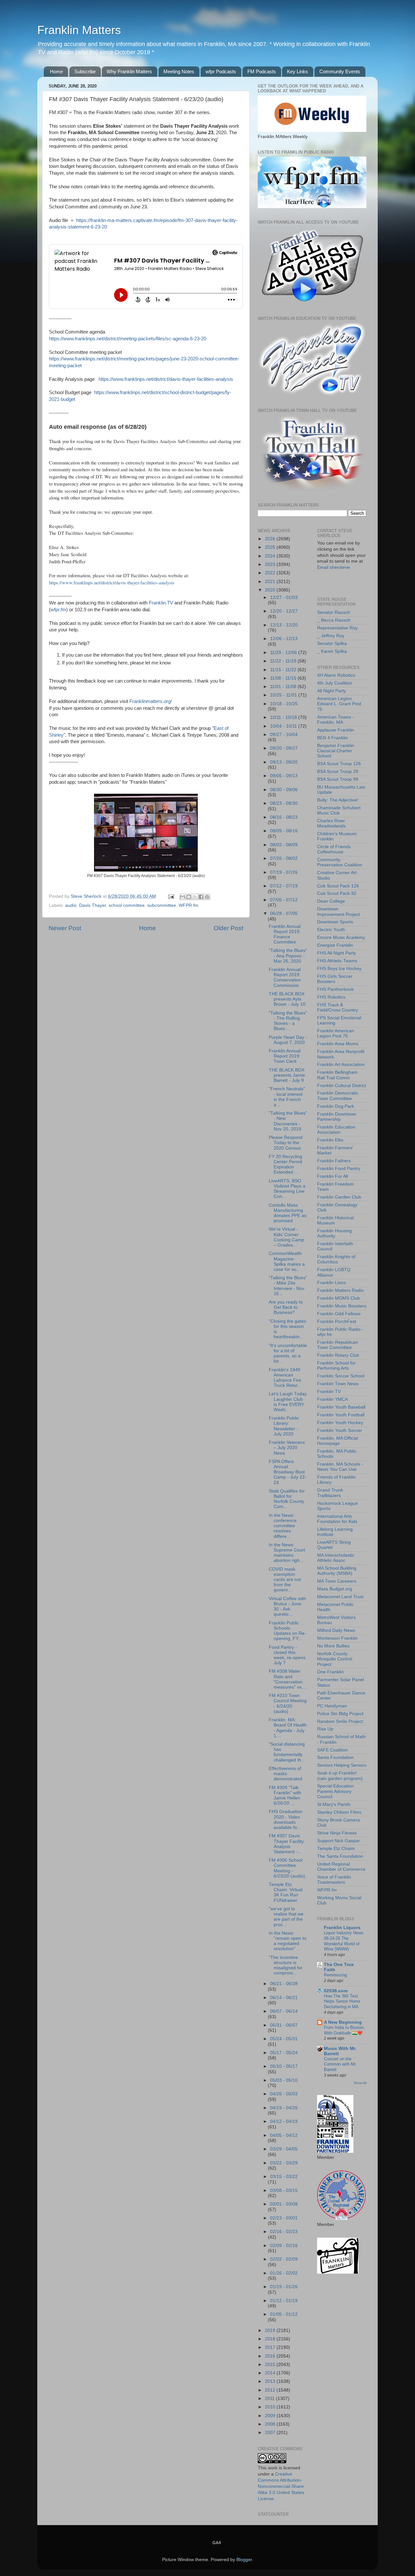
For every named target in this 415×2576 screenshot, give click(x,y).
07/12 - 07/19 (284, 886)
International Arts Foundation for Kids (337, 1519)
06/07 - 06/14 (284, 2011)
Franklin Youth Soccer (340, 1430)
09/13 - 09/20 (284, 762)
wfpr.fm (58, 610)
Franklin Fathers (334, 1161)
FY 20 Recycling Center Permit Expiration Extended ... (285, 1165)
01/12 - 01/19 (284, 2301)
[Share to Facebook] (201, 897)
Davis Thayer (93, 905)
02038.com (336, 1991)
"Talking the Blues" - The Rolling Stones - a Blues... (288, 1021)
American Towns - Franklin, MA (336, 720)
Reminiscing (335, 1975)
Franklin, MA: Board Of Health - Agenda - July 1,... (288, 1728)
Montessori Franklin (337, 1638)
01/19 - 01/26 (284, 2287)
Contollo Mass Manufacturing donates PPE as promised (288, 1213)
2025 (271, 547)
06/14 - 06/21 (284, 1998)
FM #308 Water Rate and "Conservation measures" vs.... (288, 1679)
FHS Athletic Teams (337, 961)
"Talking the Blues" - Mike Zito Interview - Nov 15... (288, 1286)
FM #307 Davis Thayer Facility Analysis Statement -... (286, 1844)
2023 (271, 564)
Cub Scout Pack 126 (338, 886)
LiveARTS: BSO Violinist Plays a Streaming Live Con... (287, 1189)
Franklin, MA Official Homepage (338, 1441)
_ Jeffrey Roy (331, 636)
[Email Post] (171, 896)
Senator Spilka (332, 644)
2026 (271, 539)
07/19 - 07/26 (284, 872)
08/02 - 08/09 (284, 845)
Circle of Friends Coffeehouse (334, 849)
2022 (271, 573)
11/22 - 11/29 (284, 661)
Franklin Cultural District (342, 1086)
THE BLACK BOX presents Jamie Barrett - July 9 (287, 1075)
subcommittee (162, 905)
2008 (271, 2424)
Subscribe (85, 71)
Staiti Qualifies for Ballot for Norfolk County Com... (287, 1499)
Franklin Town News (338, 1384)
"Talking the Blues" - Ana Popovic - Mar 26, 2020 (288, 956)
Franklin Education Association (336, 1130)
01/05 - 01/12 (284, 2314)
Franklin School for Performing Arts (336, 1366)
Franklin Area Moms (338, 1044)
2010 (271, 2407)
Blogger (244, 2560)
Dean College (331, 901)
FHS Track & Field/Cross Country (338, 1007)
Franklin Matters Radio (340, 1290)
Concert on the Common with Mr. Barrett (340, 2064)
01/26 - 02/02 (284, 2273)
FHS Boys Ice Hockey (339, 969)
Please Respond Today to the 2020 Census (286, 1143)
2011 (270, 2399)
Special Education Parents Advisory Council (335, 1791)
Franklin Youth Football (341, 1415)
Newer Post (65, 928)
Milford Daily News (336, 1630)
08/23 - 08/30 (284, 803)
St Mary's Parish (334, 1804)
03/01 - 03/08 (284, 2204)
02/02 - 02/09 (284, 2259)
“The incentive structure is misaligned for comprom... (286, 1965)
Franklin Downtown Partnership (337, 1117)
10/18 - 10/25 (284, 704)
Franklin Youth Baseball (341, 1407)
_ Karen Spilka (332, 651)
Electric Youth (331, 930)
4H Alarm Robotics (336, 675)
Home (56, 71)
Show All (360, 2083)
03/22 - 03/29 (284, 2163)
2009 (271, 2416)
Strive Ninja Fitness (337, 1833)
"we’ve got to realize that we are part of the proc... (286, 1917)
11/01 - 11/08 (284, 687)
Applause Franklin (336, 730)
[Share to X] (195, 897)
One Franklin (330, 1672)
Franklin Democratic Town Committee (338, 1096)
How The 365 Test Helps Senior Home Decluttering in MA (342, 2001)
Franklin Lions (332, 1283)
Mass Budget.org (335, 1589)
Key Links (297, 71)
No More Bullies (333, 1646)
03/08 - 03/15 (284, 2190)
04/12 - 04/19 (284, 2121)
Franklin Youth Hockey (340, 1423)
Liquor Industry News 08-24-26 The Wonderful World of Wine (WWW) (344, 1941)
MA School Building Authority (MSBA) (337, 1571)
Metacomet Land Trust (340, 1597)
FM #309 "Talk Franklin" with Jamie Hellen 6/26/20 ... (285, 1796)
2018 (271, 2339)
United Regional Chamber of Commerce (341, 1867)
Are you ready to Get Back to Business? (286, 1307)
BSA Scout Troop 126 (339, 764)
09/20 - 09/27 (284, 748)
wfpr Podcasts (221, 71)
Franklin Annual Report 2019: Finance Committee (285, 934)
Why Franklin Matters (129, 71)
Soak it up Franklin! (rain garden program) (340, 1776)
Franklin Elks (330, 1140)
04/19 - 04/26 (284, 2108)
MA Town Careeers (337, 1581)
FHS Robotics (331, 997)
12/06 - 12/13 (284, 639)
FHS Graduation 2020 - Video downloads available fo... (285, 1820)
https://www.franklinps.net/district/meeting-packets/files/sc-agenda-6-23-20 (128, 339)
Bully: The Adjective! (338, 800)
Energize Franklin (335, 945)
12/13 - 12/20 (284, 625)
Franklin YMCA (332, 1399)
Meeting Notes (179, 71)
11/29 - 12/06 (284, 653)
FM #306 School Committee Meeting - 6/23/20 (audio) (287, 1868)
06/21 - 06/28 (284, 1984)
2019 (271, 2330)
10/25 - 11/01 (284, 695)
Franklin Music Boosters (342, 1306)
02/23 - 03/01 (284, 2218)
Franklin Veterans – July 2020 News (287, 1448)
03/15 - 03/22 (284, 2177)
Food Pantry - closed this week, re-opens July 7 (287, 1655)
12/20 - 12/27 (284, 611)
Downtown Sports (335, 922)
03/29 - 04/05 (284, 2149)
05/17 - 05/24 (284, 2053)
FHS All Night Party (337, 953)
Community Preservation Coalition (340, 862)
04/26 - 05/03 (284, 2094)
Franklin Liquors (342, 1928)
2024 (271, 556)
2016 (271, 2356)
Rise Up (325, 1729)
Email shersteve (333, 567)
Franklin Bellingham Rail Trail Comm (337, 1075)
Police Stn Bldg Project (340, 1714)
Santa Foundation (335, 1757)
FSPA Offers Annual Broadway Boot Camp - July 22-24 (288, 1472)
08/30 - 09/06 (284, 790)
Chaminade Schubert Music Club (339, 810)
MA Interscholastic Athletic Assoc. (336, 1558)
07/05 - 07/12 (284, 900)
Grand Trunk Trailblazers (330, 1493)
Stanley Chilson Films (339, 1812)
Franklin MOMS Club (338, 1298)
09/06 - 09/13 (284, 776)
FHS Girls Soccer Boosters (335, 979)
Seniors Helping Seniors (342, 1765)
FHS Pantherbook (335, 989)
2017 (271, 2347)
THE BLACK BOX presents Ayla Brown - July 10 (287, 999)
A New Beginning (343, 2022)
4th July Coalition (335, 683)
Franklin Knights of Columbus (336, 1259)
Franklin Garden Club (339, 1197)
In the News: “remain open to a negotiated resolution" (288, 1941)
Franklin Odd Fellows (339, 1314)
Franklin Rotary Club (338, 1355)
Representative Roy (337, 628)
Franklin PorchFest (337, 1322)
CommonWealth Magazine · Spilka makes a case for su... (287, 1261)
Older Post (228, 928)
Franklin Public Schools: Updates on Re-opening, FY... (287, 1631)
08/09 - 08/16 (284, 831)
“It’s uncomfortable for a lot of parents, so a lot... (288, 1353)
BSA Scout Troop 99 (338, 779)
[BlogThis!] (189, 897)
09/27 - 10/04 (284, 735)
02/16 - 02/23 (284, 2232)
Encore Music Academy (341, 937)
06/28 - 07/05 (284, 913)
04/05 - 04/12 (284, 2135)
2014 (271, 2373)
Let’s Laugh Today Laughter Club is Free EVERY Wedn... (288, 1402)
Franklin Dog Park (336, 1106)
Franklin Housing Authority (334, 1233)
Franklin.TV (161, 603)
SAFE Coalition (332, 1750)
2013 (271, 2381)
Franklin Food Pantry (339, 1169)
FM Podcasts (262, 71)
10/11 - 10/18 (284, 717)
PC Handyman (332, 1706)
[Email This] (183, 897)
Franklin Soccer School (341, 1376)
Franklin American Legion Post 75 (336, 1033)
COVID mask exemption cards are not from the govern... (285, 1580)
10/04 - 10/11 (284, 726)
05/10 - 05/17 (284, 2066)
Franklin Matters (79, 30)
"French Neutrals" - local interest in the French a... (287, 1097)
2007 (271, 2433)
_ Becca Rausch (334, 620)
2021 (271, 582)
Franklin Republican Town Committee (338, 1345)
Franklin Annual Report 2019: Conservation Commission (285, 978)
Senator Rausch (334, 612)
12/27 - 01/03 (284, 597)
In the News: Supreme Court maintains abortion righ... (287, 1553)
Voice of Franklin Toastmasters (334, 1880)
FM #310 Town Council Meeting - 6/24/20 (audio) (288, 1704)
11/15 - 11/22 (284, 670)
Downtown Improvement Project (338, 912)
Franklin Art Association (341, 1065)
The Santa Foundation (340, 1856)
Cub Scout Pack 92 (337, 893)
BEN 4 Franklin (332, 738)
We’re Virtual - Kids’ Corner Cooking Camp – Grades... (286, 1237)
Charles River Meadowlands (331, 823)
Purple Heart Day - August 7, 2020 (288, 1040)
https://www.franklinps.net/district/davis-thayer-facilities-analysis (166, 379)
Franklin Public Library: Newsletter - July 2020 (284, 1426)
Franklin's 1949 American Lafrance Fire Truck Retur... (285, 1378)
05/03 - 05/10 (284, 2080)
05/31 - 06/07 (284, 2025)
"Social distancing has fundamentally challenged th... (287, 1752)
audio (71, 905)
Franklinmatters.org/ (151, 701)
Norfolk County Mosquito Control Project (335, 1659)
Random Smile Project (340, 1721)
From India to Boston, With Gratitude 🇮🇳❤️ (344, 2030)
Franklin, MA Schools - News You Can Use (340, 1467)
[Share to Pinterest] (207, 897)
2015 (271, 2365)
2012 (271, 2390)
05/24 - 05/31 (284, 2039)
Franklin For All (332, 1176)
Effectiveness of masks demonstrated (285, 1774)
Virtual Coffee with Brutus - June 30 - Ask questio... (287, 1607)
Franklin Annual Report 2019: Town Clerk (285, 1056)
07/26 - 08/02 (284, 858)
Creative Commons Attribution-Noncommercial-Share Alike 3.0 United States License (281, 2486)
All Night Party (332, 691)
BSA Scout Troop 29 (338, 772)
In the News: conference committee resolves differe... (283, 1526)
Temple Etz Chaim (336, 1849)
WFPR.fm (189, 905)
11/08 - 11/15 (284, 678)
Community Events (340, 71)
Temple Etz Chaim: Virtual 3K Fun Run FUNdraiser (286, 1892)
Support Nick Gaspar (338, 1841)
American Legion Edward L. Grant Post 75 (339, 704)
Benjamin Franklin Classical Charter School (336, 751)
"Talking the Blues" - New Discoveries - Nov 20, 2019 (288, 1121)
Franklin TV (329, 1392)
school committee (127, 905)
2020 (271, 590)
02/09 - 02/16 (284, 2246)
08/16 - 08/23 (284, 817)
